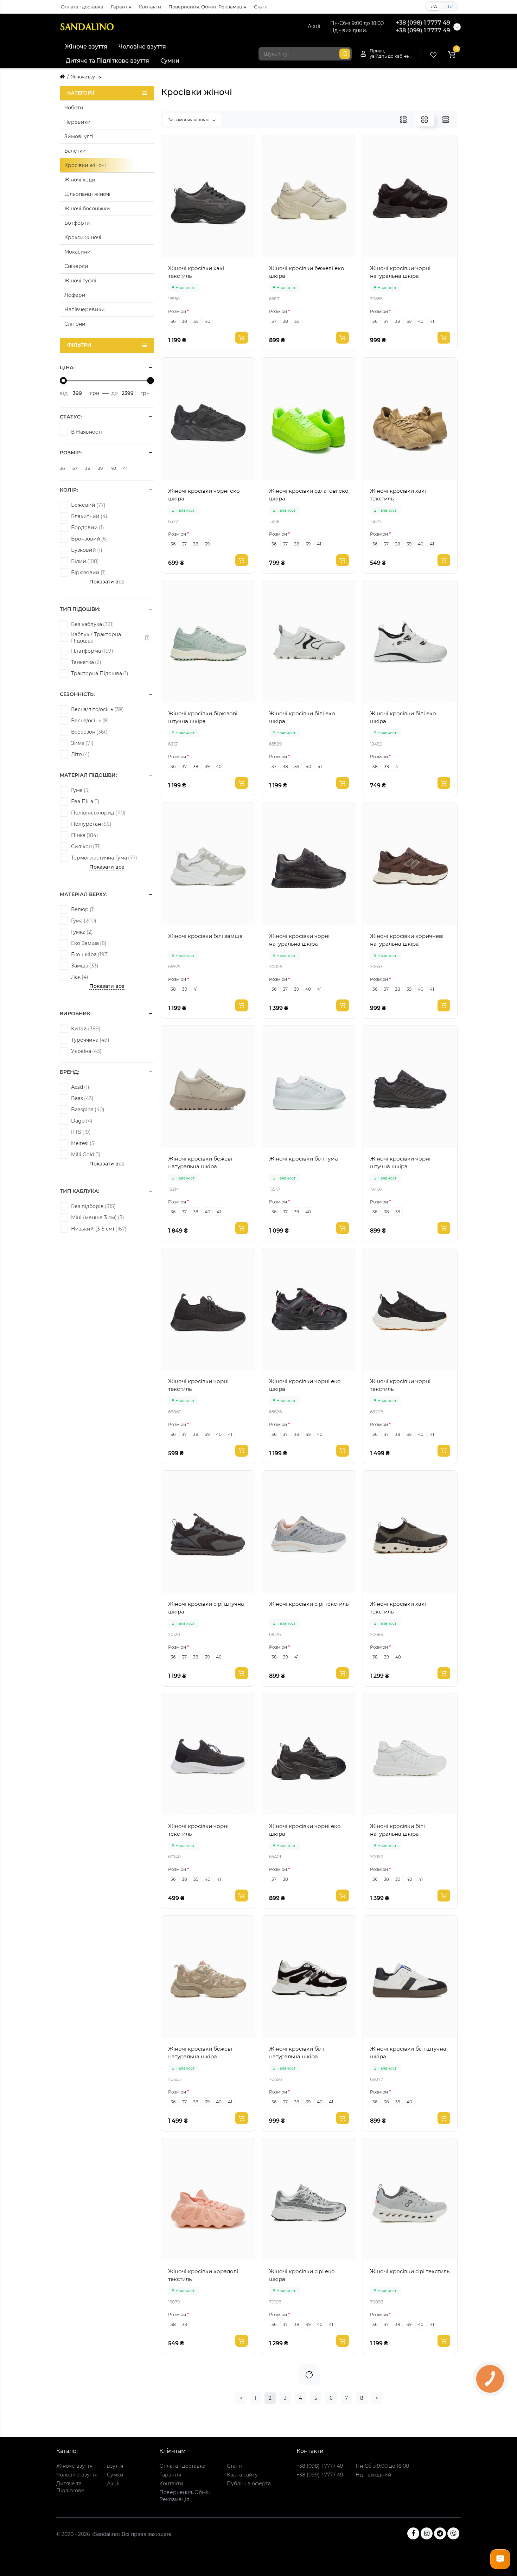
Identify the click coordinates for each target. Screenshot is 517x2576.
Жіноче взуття (86, 47)
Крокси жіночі (83, 237)
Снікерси (76, 266)
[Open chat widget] (500, 2559)
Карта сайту (242, 2475)
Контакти (150, 7)
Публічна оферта (249, 2484)
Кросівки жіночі (85, 165)
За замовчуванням (189, 120)
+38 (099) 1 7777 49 (423, 30)
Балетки (75, 151)
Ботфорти (77, 223)
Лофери (75, 295)
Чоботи (74, 108)
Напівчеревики (85, 309)
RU (450, 7)
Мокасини (78, 252)
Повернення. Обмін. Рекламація (208, 7)
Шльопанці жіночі (87, 194)
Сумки (170, 61)
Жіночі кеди (80, 180)
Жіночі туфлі (80, 281)
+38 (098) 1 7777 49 (423, 23)
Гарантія (121, 7)
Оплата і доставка (82, 7)
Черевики (78, 122)
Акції (314, 26)
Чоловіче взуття (142, 47)
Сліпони (75, 324)
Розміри (177, 311)
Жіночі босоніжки (87, 209)
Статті (261, 7)
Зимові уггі (79, 136)
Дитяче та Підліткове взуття (107, 61)
